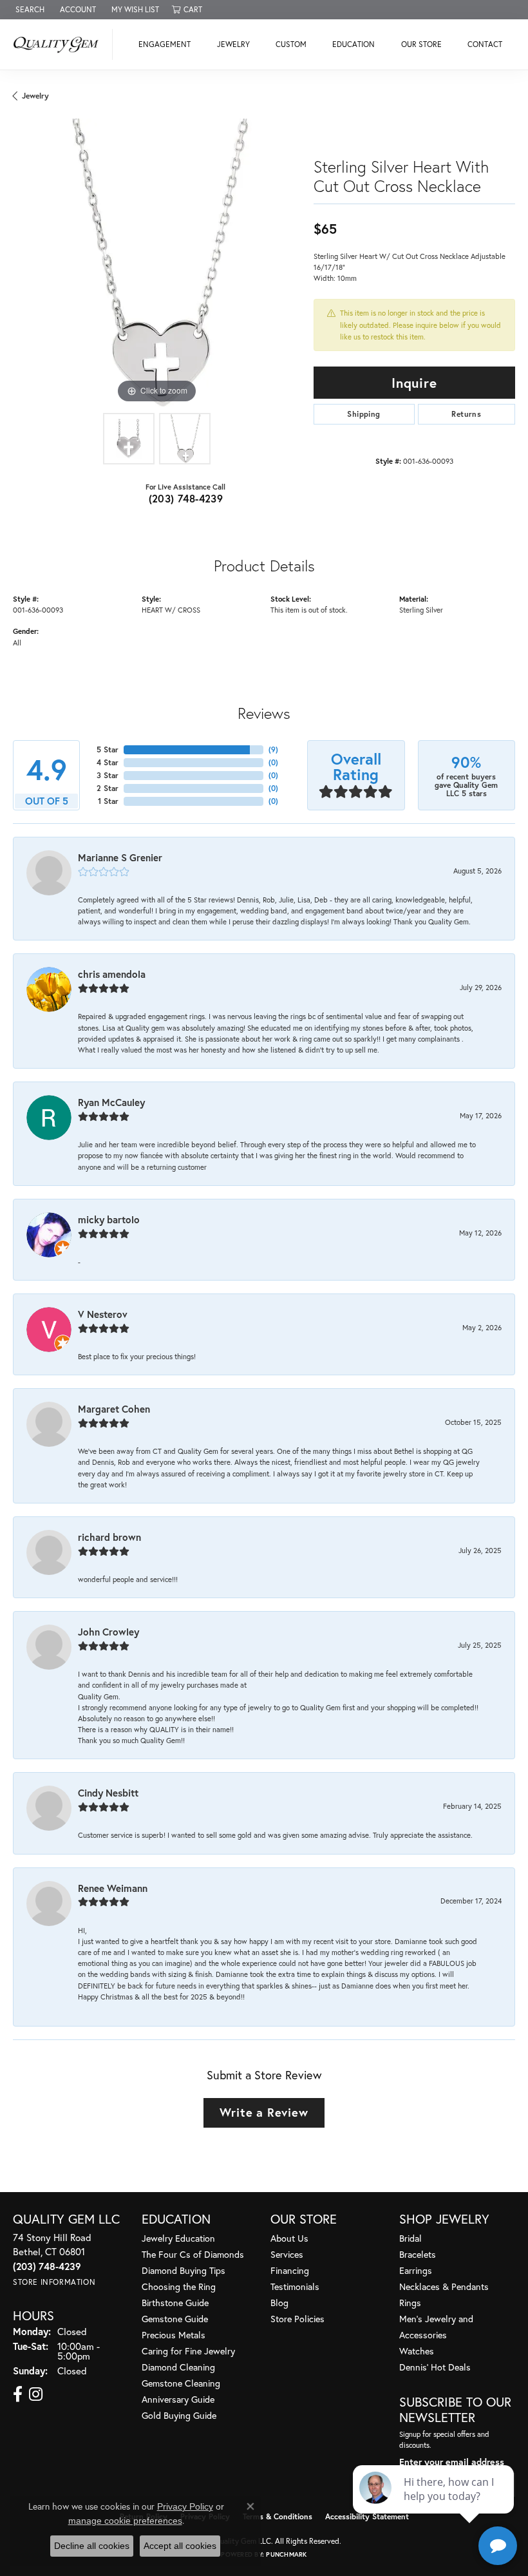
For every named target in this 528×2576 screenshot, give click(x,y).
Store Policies (297, 2319)
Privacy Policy (185, 2506)
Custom (291, 44)
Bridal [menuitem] (410, 2238)
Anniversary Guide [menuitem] (178, 2399)
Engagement (165, 44)
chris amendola (112, 974)
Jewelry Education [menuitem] (178, 2238)
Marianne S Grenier (120, 857)
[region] (157, 262)
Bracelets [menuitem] (418, 2254)
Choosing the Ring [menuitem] (179, 2286)
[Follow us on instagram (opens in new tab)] (36, 2394)
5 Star (108, 749)
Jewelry (233, 44)
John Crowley (108, 1632)
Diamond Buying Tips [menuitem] (184, 2270)
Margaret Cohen (114, 1409)
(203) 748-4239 (186, 498)
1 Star (108, 801)
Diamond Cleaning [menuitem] (178, 2367)
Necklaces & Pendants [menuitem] (444, 2286)
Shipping (363, 414)
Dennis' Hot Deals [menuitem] (435, 2367)
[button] (29, 10)
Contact (485, 44)
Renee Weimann (113, 1888)
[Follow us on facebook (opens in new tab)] (18, 2394)
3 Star (108, 775)
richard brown (109, 1537)
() (273, 749)
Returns (466, 414)
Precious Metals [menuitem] (174, 2335)
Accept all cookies (180, 2546)
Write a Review (264, 2112)
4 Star (108, 762)
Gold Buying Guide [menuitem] (179, 2415)
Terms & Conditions (278, 2516)
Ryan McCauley (111, 1102)
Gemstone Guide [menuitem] (175, 2319)
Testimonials (295, 2286)
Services (287, 2254)
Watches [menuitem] (417, 2351)
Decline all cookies (92, 2546)
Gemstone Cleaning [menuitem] (181, 2383)
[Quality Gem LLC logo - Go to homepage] (60, 44)
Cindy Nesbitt (108, 1793)
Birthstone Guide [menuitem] (175, 2303)
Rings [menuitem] (410, 2303)
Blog (279, 2303)
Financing (290, 2270)
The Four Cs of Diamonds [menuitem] (193, 2254)
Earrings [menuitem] (416, 2270)
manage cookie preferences (125, 2521)
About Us (289, 2238)
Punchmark (286, 2554)
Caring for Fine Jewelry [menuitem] (188, 2351)
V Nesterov (103, 1314)
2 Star (108, 788)
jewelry (35, 96)
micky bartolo (109, 1219)
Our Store (421, 44)
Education (354, 44)
